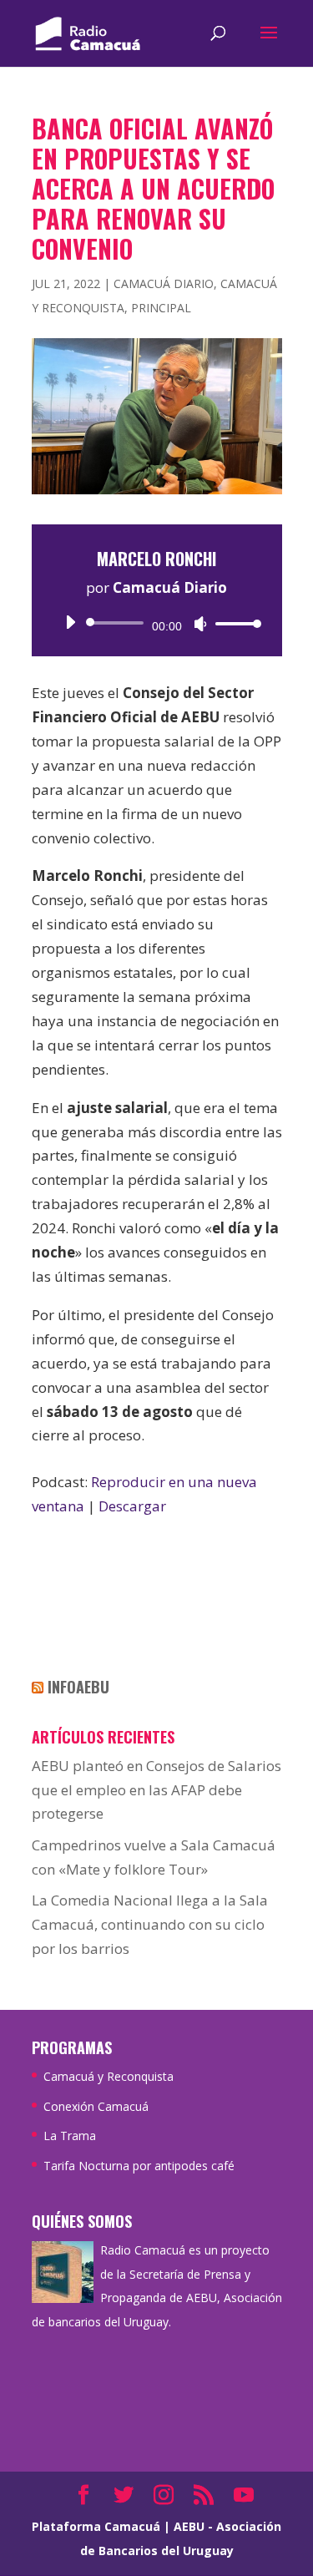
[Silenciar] (200, 624)
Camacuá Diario (164, 283)
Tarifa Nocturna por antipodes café (139, 2166)
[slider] (234, 623)
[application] (157, 623)
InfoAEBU (78, 1687)
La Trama (70, 2136)
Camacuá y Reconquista (109, 2076)
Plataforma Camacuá (96, 2526)
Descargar (132, 1506)
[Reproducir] (70, 622)
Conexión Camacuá (96, 2106)
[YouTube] (244, 2496)
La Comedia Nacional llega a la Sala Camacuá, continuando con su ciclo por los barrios (150, 1924)
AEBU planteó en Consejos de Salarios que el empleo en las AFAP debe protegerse (156, 1790)
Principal (161, 308)
